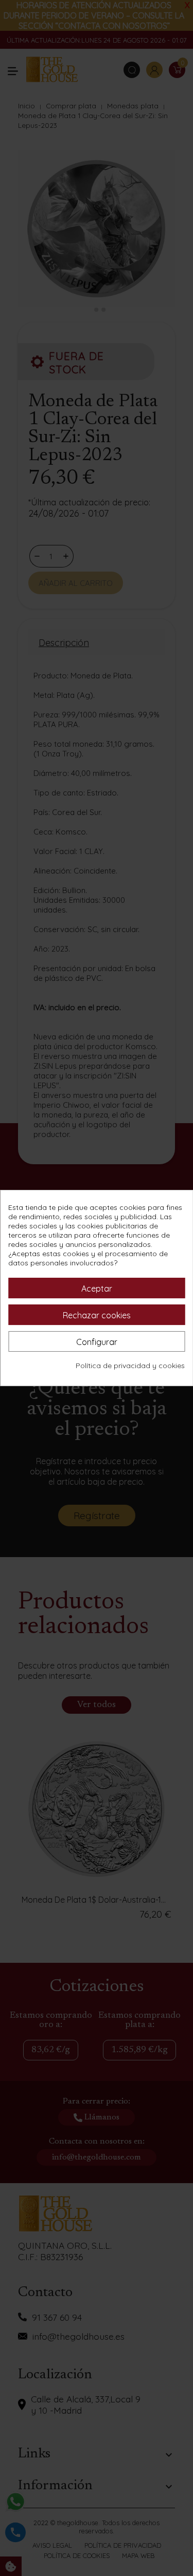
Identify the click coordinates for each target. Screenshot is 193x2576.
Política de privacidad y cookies (130, 1366)
